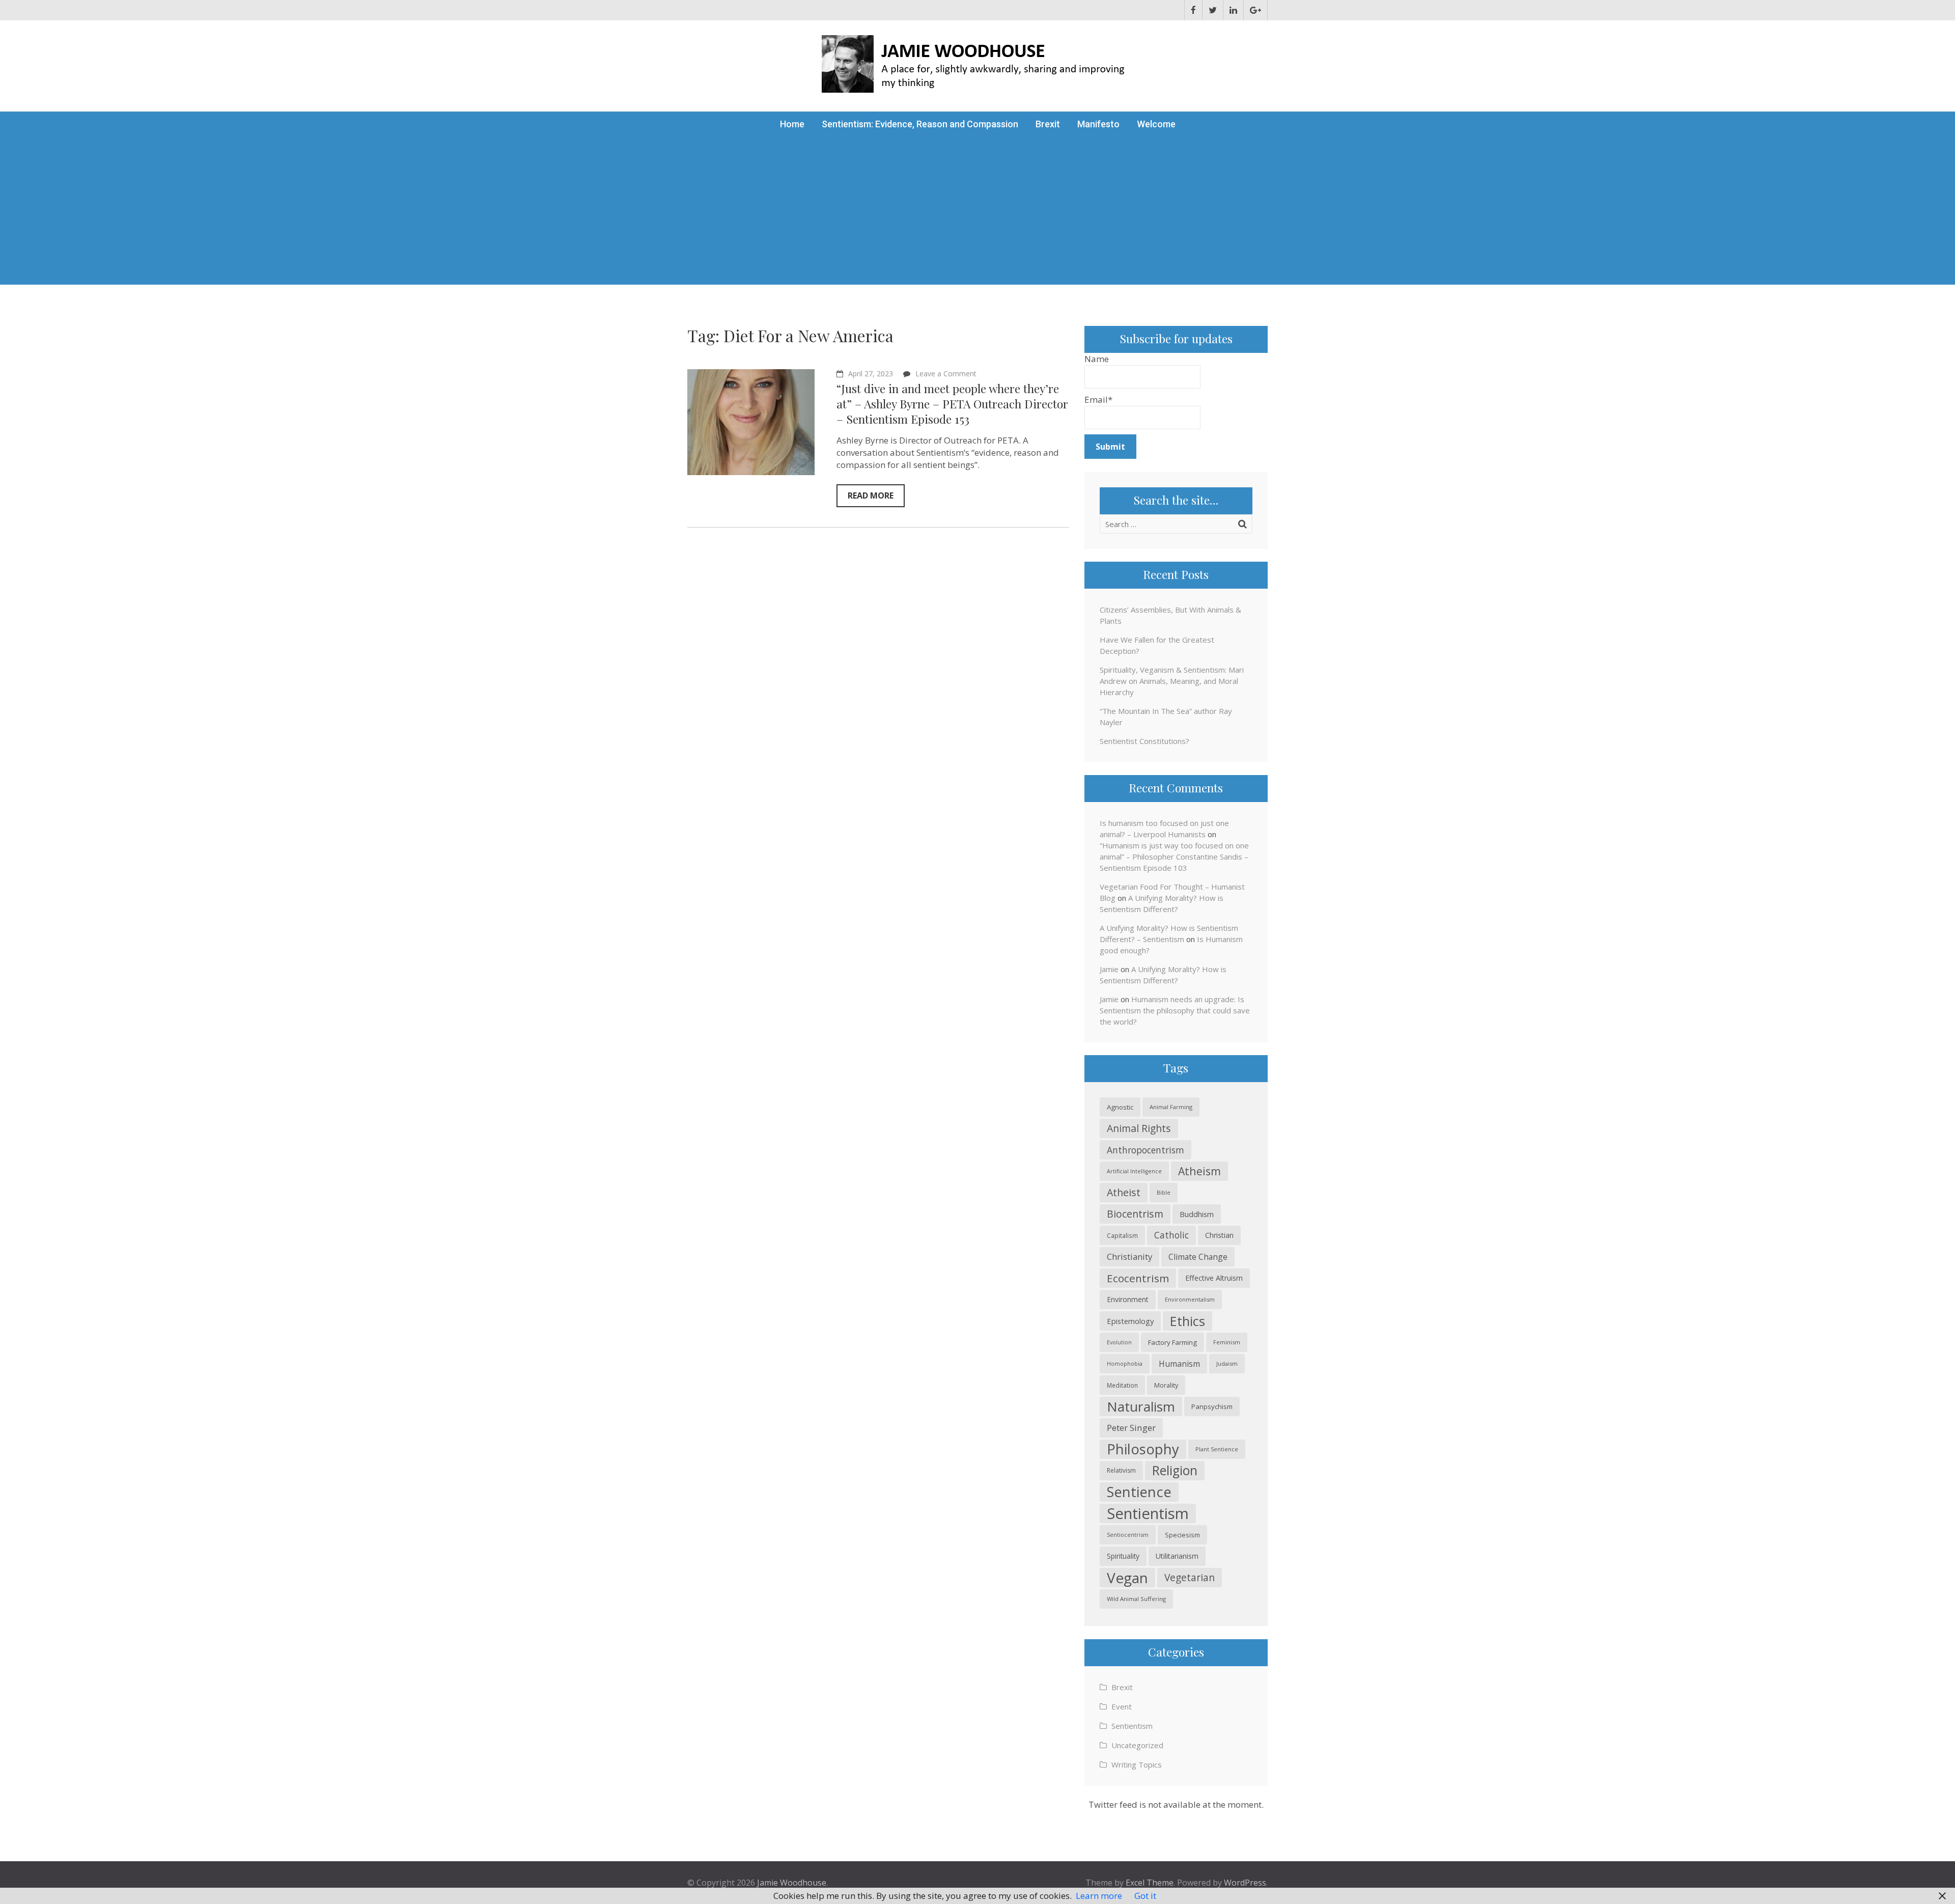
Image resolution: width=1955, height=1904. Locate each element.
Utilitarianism (1177, 1556)
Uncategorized (1137, 1745)
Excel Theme (1150, 1883)
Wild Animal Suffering (1136, 1599)
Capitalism (1122, 1235)
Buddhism (1197, 1214)
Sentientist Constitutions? (1144, 741)
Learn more (1099, 1896)
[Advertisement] (978, 213)
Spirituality (1123, 1556)
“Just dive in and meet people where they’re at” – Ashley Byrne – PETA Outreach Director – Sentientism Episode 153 (952, 404)
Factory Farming (1172, 1342)
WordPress (1245, 1883)
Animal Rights (1139, 1128)
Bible (1164, 1192)
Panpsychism (1212, 1406)
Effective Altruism (1214, 1278)
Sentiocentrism (1128, 1535)
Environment (1128, 1299)
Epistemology (1130, 1321)
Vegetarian (1190, 1577)
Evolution (1119, 1342)
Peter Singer (1131, 1428)
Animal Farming (1171, 1107)
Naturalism (1141, 1406)
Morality (1166, 1385)
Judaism (1227, 1363)
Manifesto (1098, 124)
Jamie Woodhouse (792, 1883)
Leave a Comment (946, 374)
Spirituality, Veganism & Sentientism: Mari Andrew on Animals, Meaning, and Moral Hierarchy (1172, 681)
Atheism (1199, 1171)
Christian (1219, 1235)
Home (792, 124)
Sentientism (1148, 1513)
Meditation (1122, 1385)
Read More (871, 495)
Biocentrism (1135, 1214)
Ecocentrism (1138, 1278)
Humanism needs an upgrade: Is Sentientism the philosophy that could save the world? (1175, 1010)
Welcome (1156, 124)
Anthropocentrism (1146, 1150)
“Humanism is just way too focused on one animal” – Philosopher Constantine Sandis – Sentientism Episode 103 (1174, 857)
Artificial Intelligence (1134, 1171)
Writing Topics (1137, 1764)
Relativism (1121, 1470)
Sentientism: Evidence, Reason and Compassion (920, 124)
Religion (1175, 1470)
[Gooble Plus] (1255, 10)
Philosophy (1143, 1449)
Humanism (1179, 1364)
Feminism (1227, 1342)
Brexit (1048, 124)
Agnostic (1120, 1107)
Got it (1145, 1896)
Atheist (1124, 1192)
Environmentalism (1190, 1299)
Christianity (1129, 1257)
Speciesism (1182, 1535)
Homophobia (1125, 1364)
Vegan (1127, 1578)
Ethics (1188, 1321)
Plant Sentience (1217, 1449)
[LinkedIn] (1233, 10)
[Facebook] (1193, 10)
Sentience (1139, 1492)
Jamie (1109, 969)
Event (1122, 1706)
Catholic (1171, 1235)
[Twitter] (1213, 10)
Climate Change (1198, 1257)
